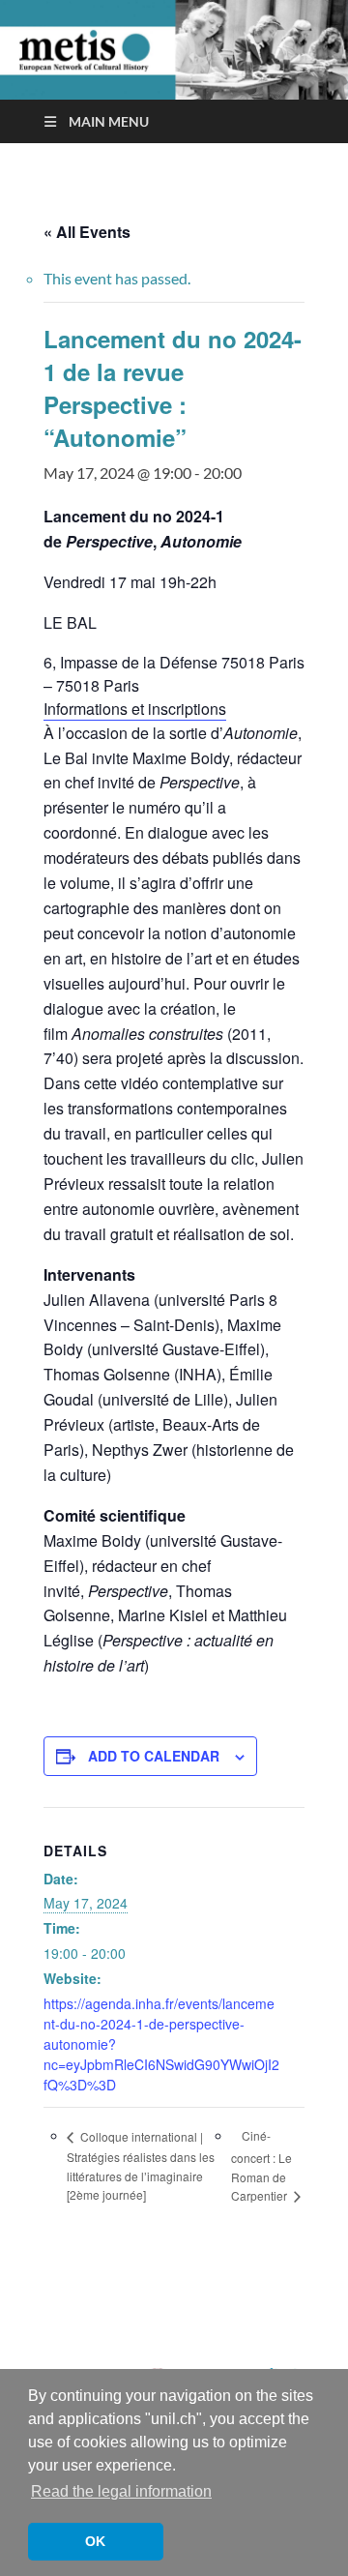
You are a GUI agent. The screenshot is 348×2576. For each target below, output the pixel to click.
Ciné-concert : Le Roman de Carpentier (261, 2165)
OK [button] (95, 2541)
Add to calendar (154, 1756)
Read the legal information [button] (121, 2491)
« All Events (87, 232)
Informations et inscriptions (135, 709)
